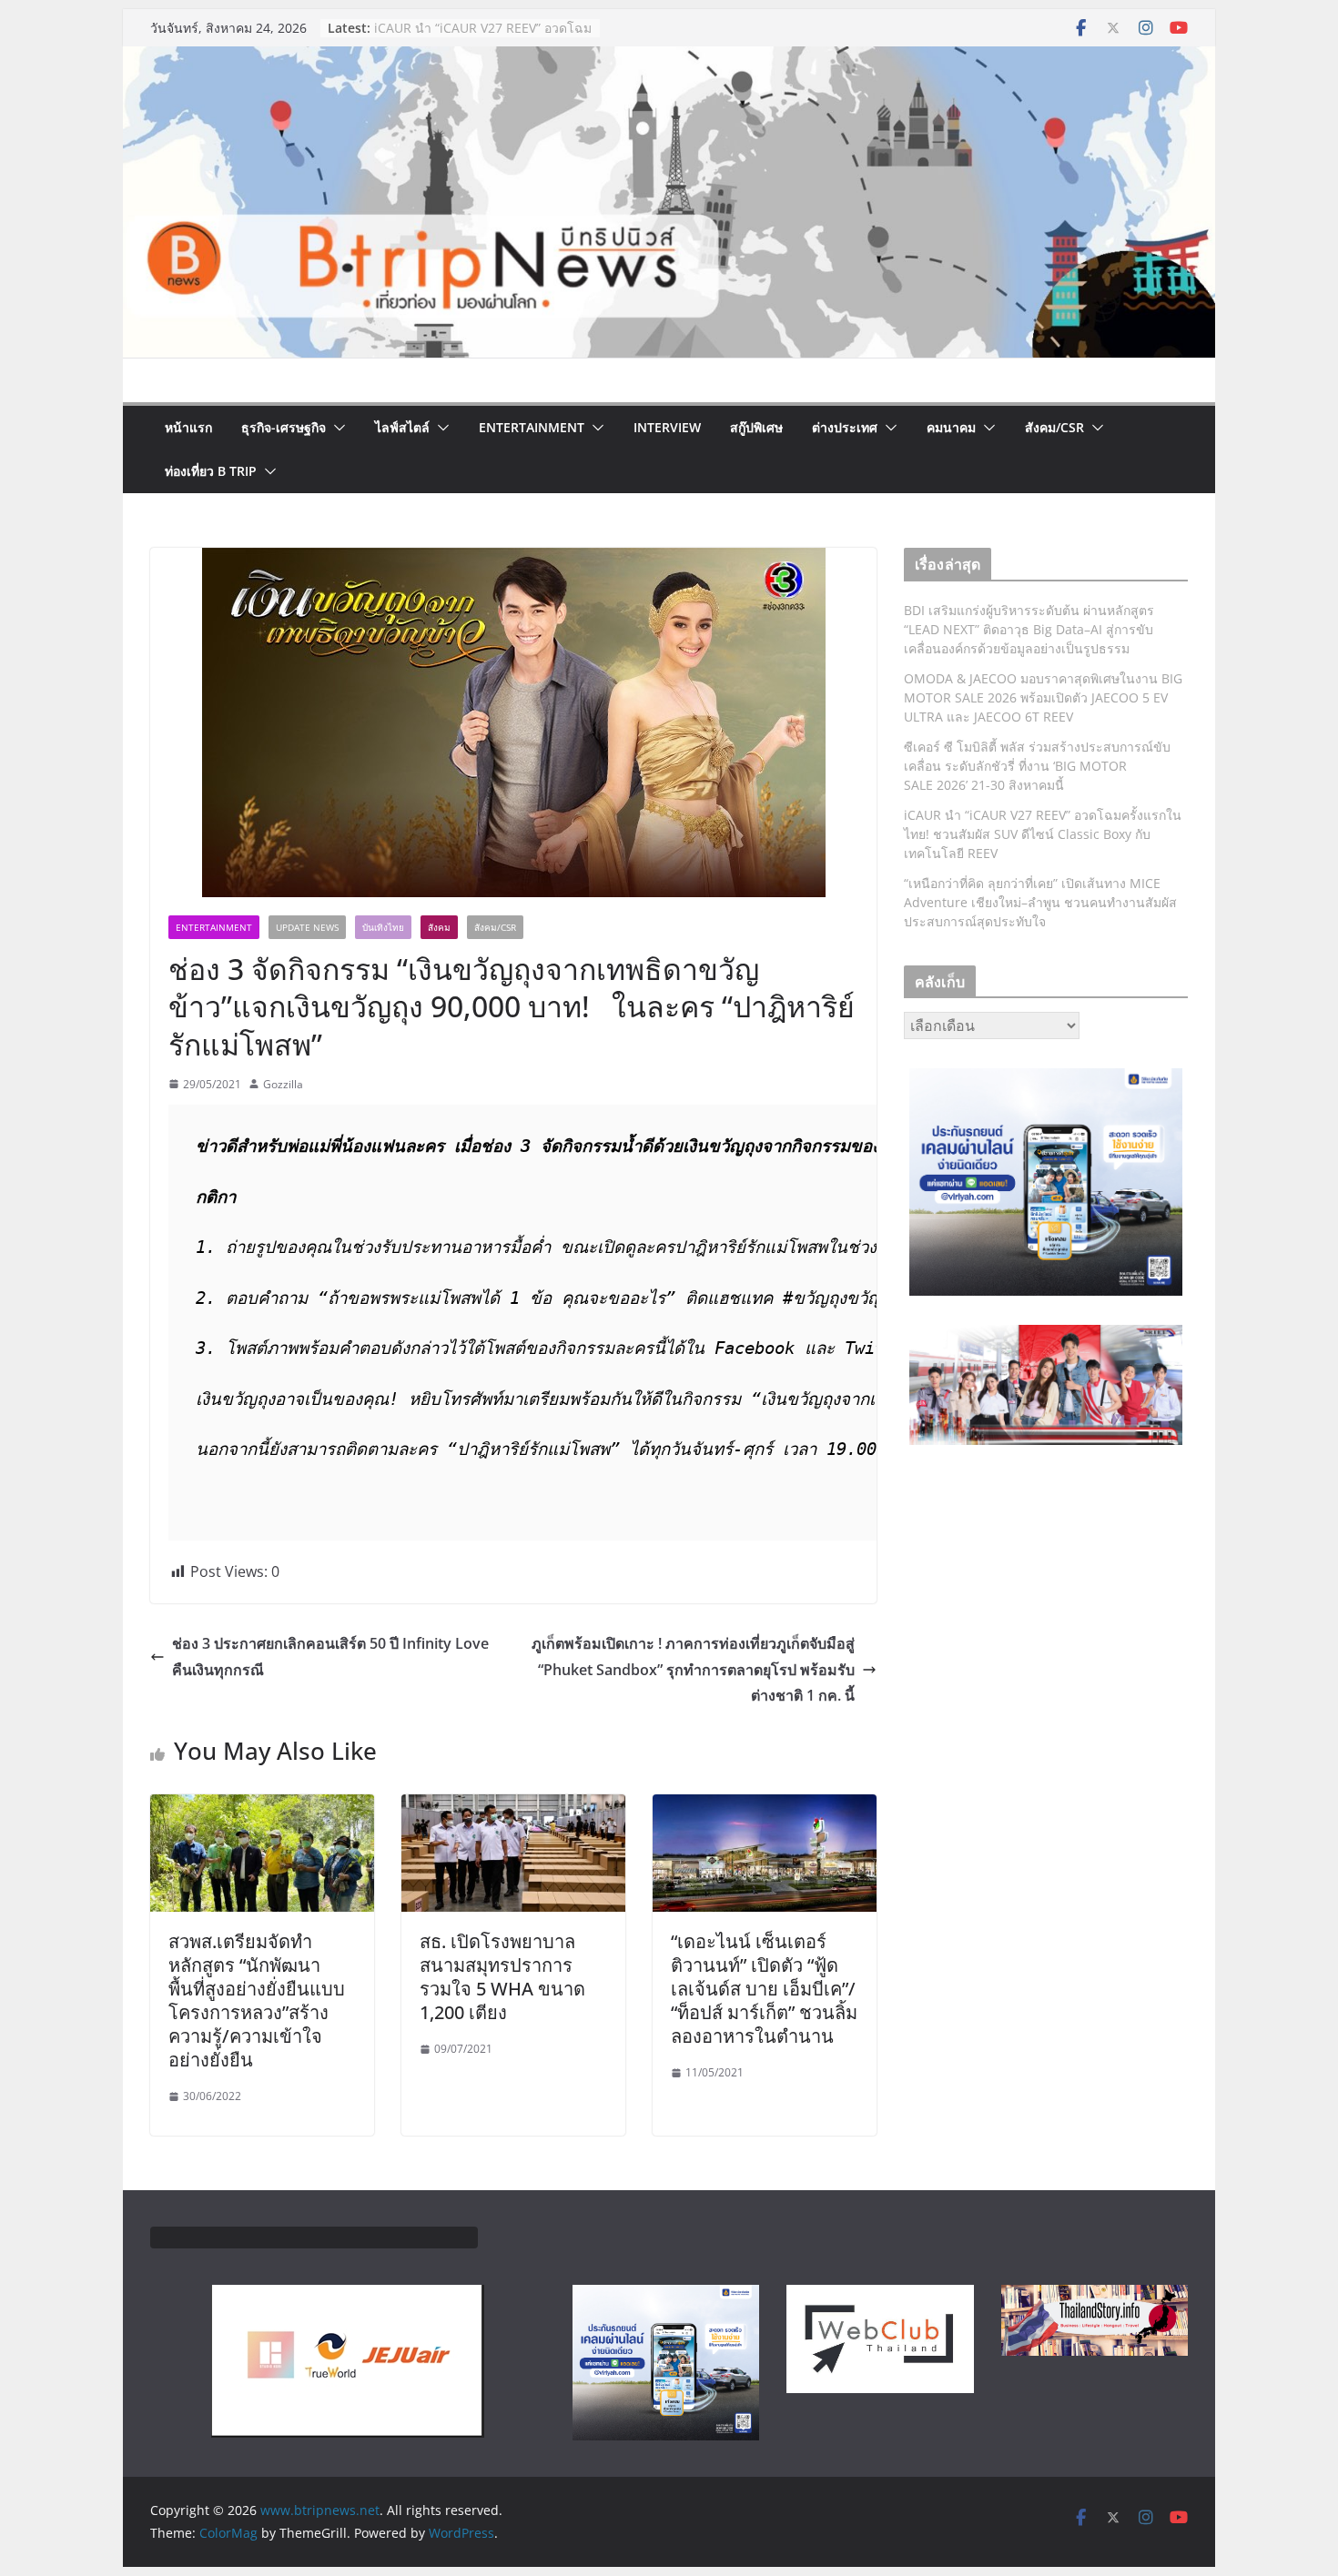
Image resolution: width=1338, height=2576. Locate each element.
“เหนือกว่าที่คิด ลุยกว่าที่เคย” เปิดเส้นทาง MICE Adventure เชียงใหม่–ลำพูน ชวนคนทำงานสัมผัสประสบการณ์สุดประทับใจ (1040, 902)
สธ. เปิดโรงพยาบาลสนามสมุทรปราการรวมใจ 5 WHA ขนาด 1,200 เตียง (502, 1977)
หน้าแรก (188, 427)
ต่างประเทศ (845, 427)
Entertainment (532, 427)
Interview (667, 427)
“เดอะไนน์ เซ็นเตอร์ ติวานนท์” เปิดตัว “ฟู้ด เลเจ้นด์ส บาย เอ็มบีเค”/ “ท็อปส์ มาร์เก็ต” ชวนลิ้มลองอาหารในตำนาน (764, 1989)
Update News (307, 927)
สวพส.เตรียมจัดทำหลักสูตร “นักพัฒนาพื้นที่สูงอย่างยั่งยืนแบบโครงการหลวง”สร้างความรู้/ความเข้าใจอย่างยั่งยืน (257, 2000)
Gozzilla (283, 1084)
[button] (336, 428)
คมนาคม (951, 427)
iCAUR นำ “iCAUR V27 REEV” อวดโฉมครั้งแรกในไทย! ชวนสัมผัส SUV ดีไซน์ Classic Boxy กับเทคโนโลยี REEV (1043, 834)
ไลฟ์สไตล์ (402, 427)
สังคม (439, 927)
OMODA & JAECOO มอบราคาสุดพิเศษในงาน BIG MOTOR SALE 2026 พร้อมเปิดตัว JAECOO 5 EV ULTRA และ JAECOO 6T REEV (1043, 697)
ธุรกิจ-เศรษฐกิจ (284, 427)
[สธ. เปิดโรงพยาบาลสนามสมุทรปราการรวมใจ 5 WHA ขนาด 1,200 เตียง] (513, 1807)
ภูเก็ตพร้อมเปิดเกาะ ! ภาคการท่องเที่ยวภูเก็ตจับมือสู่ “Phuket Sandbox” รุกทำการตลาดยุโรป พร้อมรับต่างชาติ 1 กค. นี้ (693, 1670)
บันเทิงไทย (383, 927)
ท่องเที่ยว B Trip (211, 471)
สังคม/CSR (1054, 427)
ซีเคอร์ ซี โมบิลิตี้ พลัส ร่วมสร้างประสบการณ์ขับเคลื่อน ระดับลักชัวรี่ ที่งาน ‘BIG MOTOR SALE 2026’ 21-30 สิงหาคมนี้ (1037, 766)
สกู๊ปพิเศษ (756, 427)
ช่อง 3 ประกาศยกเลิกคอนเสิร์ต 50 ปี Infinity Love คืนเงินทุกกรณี (330, 1657)
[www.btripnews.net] (669, 59)
